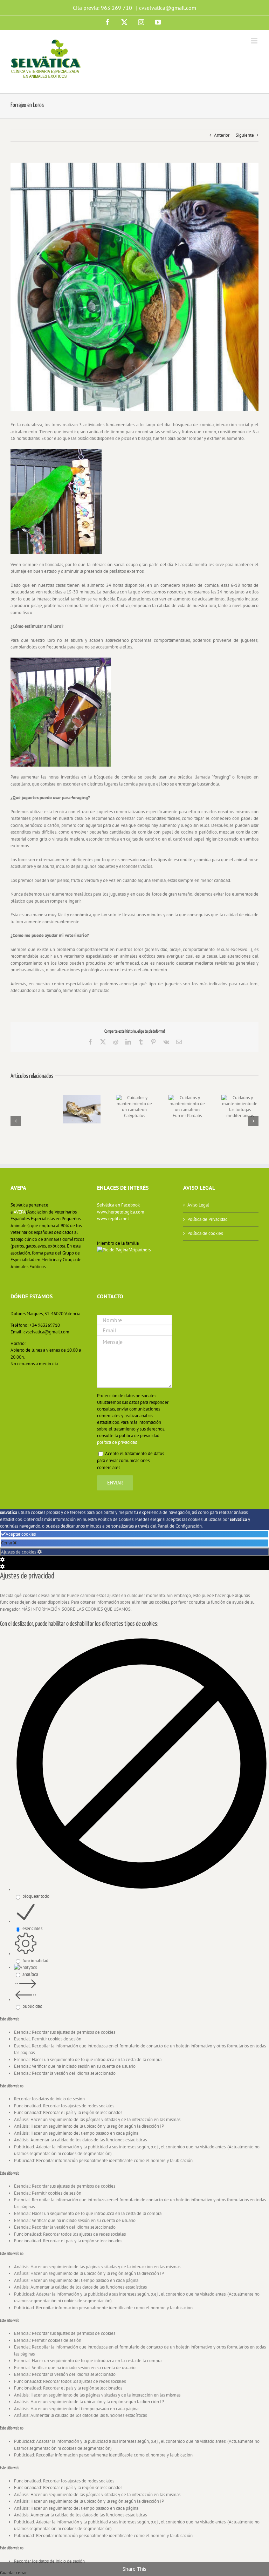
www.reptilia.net (113, 1219)
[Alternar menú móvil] (255, 41)
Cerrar (7, 1543)
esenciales (32, 1928)
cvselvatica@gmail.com (168, 8)
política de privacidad (117, 1442)
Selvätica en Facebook (118, 1205)
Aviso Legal (198, 1205)
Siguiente (245, 135)
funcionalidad (35, 1961)
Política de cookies (205, 1233)
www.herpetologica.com (121, 1212)
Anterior (222, 135)
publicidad (32, 2006)
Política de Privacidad (208, 1219)
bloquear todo (36, 1896)
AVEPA (20, 1212)
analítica (30, 1974)
